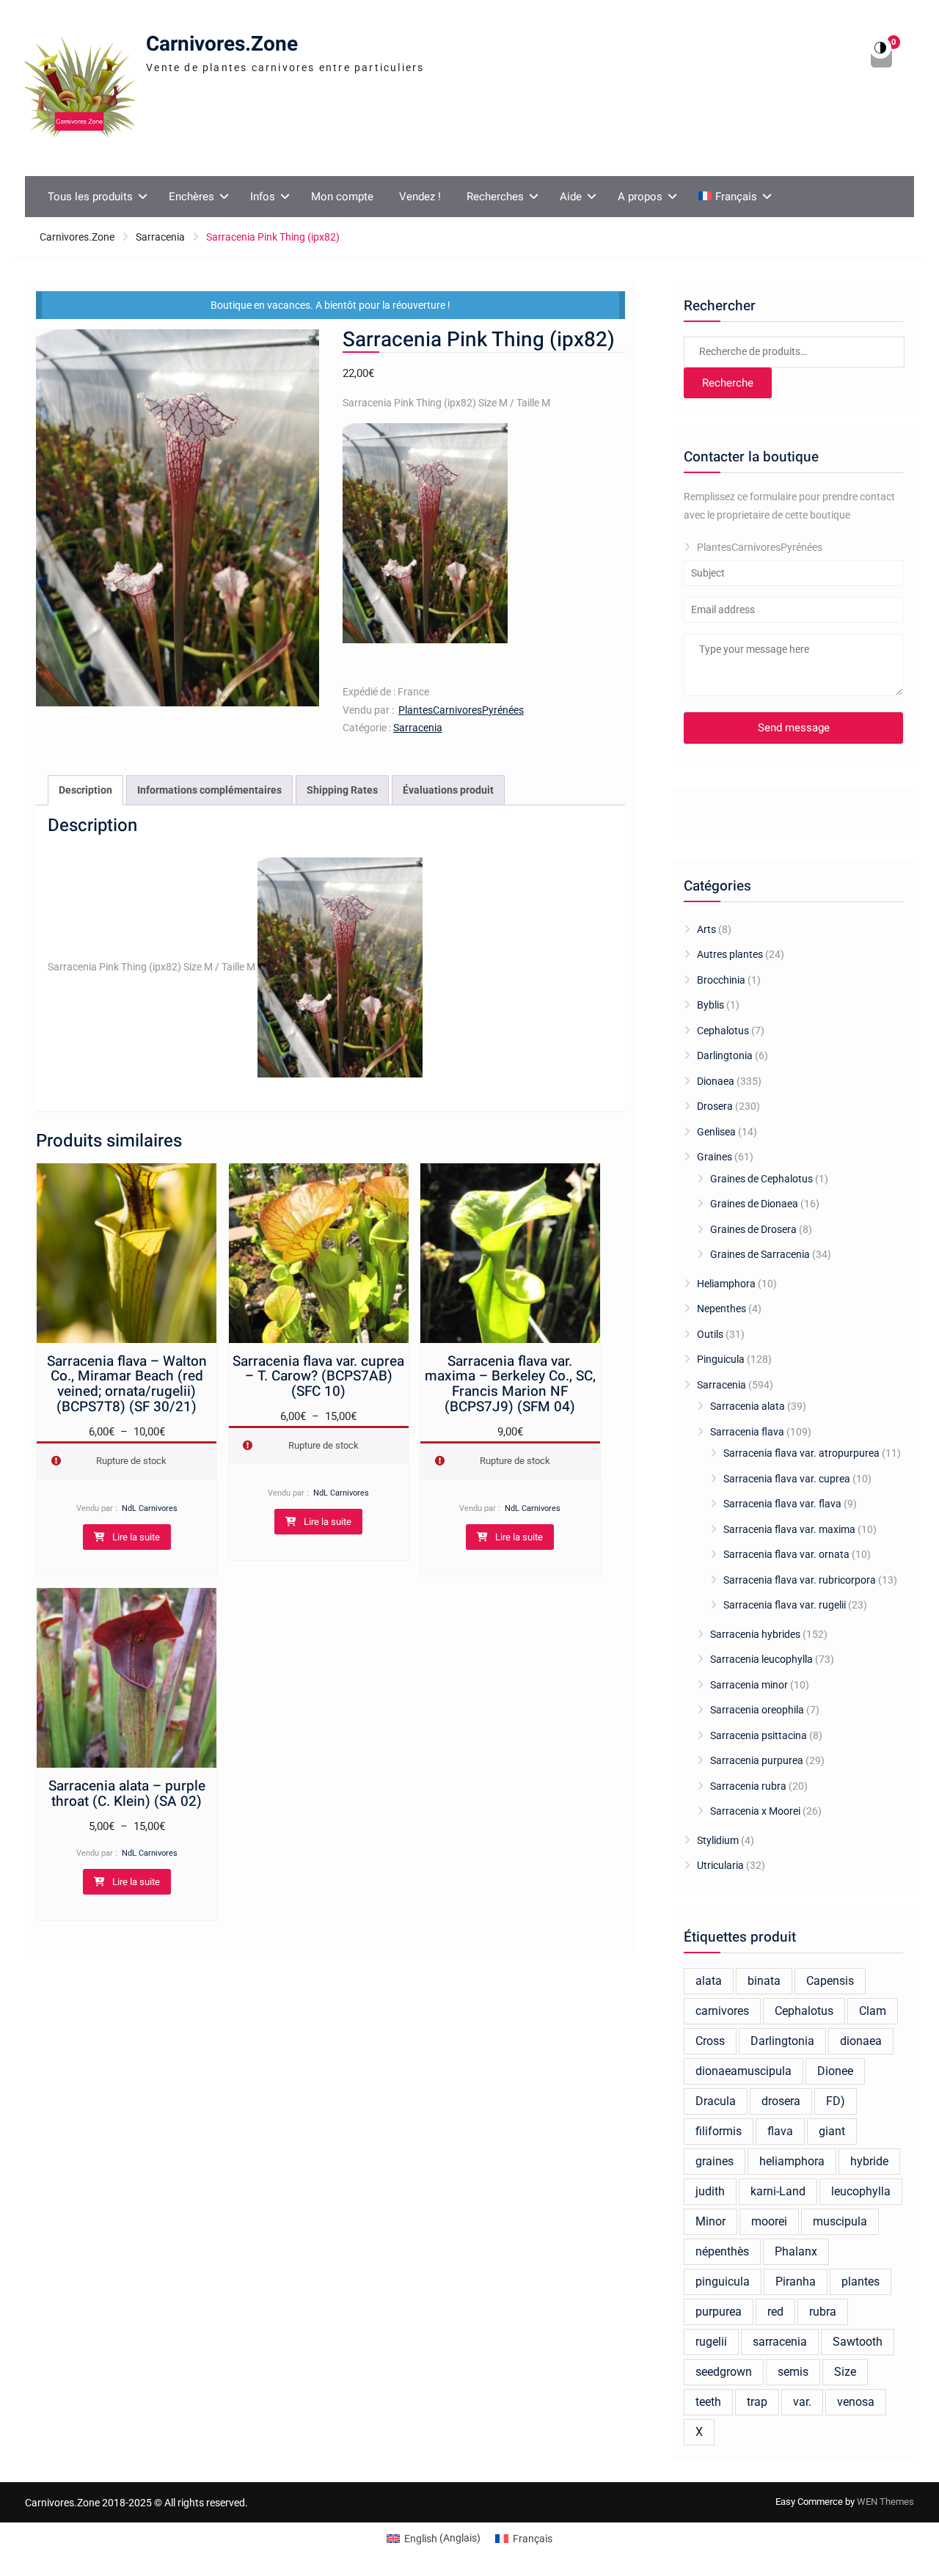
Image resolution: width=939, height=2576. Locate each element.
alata (709, 1981)
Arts (706, 929)
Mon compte (342, 197)
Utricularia (720, 1865)
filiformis (719, 2131)
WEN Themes (885, 2502)
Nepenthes (721, 1309)
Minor (710, 2221)
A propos (640, 197)
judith (710, 2191)
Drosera (715, 1106)
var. (802, 2402)
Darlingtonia (725, 1055)
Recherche (728, 383)
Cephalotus (723, 1031)
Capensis (830, 1981)
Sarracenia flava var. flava (782, 1504)
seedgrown (724, 2372)
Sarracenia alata (748, 1406)
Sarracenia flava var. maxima (789, 1529)
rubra (823, 2312)
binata (764, 1981)
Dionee (835, 2071)
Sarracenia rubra (748, 1786)
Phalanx (796, 2251)
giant (832, 2131)
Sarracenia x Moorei (755, 1811)
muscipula (840, 2221)
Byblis (710, 1005)
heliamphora (792, 2161)
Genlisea (716, 1132)
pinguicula (723, 2282)
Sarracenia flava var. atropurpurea (801, 1453)
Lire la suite (136, 1537)
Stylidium (718, 1840)
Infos (263, 197)
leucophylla (861, 2191)
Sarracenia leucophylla (761, 1659)
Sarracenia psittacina (759, 1735)
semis (793, 2372)
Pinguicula (721, 1359)
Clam (873, 2011)
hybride (869, 2161)
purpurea (719, 2312)
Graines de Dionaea (754, 1204)
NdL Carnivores (150, 1508)
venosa (856, 2402)
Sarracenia (160, 237)
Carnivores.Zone (222, 44)
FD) (836, 2101)
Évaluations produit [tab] (448, 790)
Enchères (191, 197)
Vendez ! (420, 197)
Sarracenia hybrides (755, 1634)
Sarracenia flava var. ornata (786, 1554)
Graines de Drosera (753, 1229)
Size (845, 2372)
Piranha (796, 2282)
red (775, 2312)
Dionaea (716, 1081)
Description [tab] (85, 790)
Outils (710, 1334)
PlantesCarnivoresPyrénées (461, 710)
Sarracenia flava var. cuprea (787, 1479)
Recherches (495, 197)
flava (780, 2131)
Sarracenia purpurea (757, 1760)
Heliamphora (726, 1284)
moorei (769, 2221)
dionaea (861, 2041)
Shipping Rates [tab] (342, 790)
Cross (710, 2041)
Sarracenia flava (747, 1432)
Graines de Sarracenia (760, 1254)
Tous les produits (90, 197)
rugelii (711, 2342)
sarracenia (780, 2342)
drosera (781, 2101)
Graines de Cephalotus (761, 1179)
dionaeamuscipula (743, 2071)
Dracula (716, 2101)
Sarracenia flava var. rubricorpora (800, 1580)
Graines (715, 1157)
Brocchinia (721, 980)
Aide (571, 197)
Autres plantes (730, 954)
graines (715, 2161)
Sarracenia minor (749, 1685)
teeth (708, 2402)
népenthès (722, 2251)
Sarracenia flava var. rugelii (785, 1605)
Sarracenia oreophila (757, 1710)
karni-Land (778, 2191)
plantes (861, 2282)
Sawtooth (858, 2342)
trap (757, 2402)
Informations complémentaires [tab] (209, 790)
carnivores (722, 2011)
